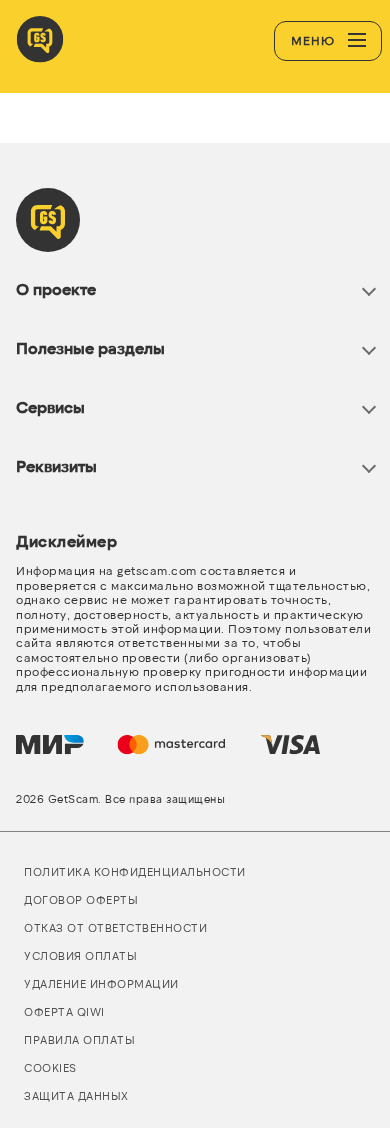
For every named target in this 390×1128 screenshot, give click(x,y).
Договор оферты (81, 899)
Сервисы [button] (50, 406)
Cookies (50, 1067)
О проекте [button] (56, 288)
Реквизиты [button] (56, 465)
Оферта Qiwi (64, 1011)
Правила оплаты (79, 1039)
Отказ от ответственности (115, 927)
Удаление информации (101, 983)
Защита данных (76, 1095)
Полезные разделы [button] (90, 347)
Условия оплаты (80, 955)
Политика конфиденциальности (135, 871)
